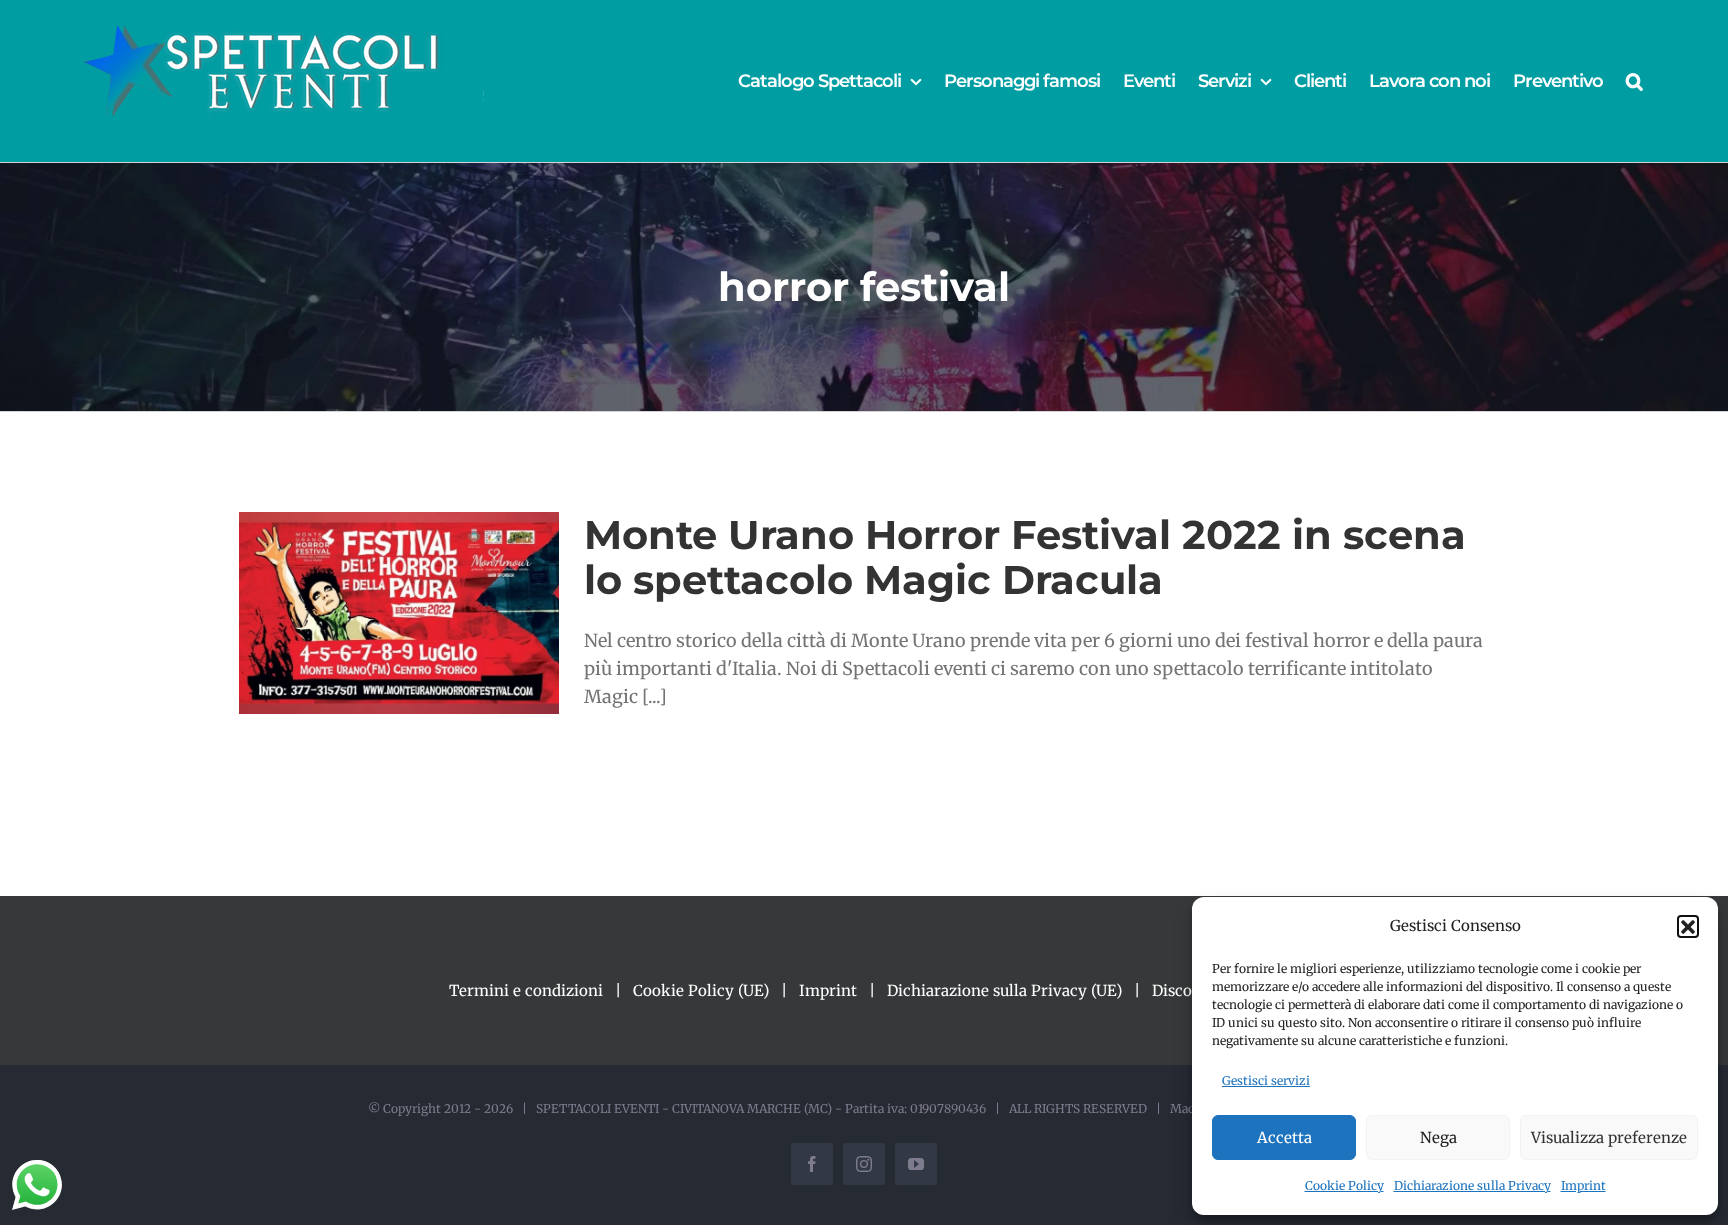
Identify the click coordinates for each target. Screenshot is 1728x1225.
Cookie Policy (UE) (701, 990)
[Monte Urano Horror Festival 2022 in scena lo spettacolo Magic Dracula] (399, 613)
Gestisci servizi (1266, 1080)
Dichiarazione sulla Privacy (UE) (1004, 990)
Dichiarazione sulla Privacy (1472, 1185)
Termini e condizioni (526, 990)
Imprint (1583, 1185)
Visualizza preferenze (1609, 1137)
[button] (1688, 926)
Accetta (1284, 1137)
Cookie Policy (1344, 1185)
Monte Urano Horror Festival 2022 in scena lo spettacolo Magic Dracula (1025, 557)
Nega (1438, 1137)
